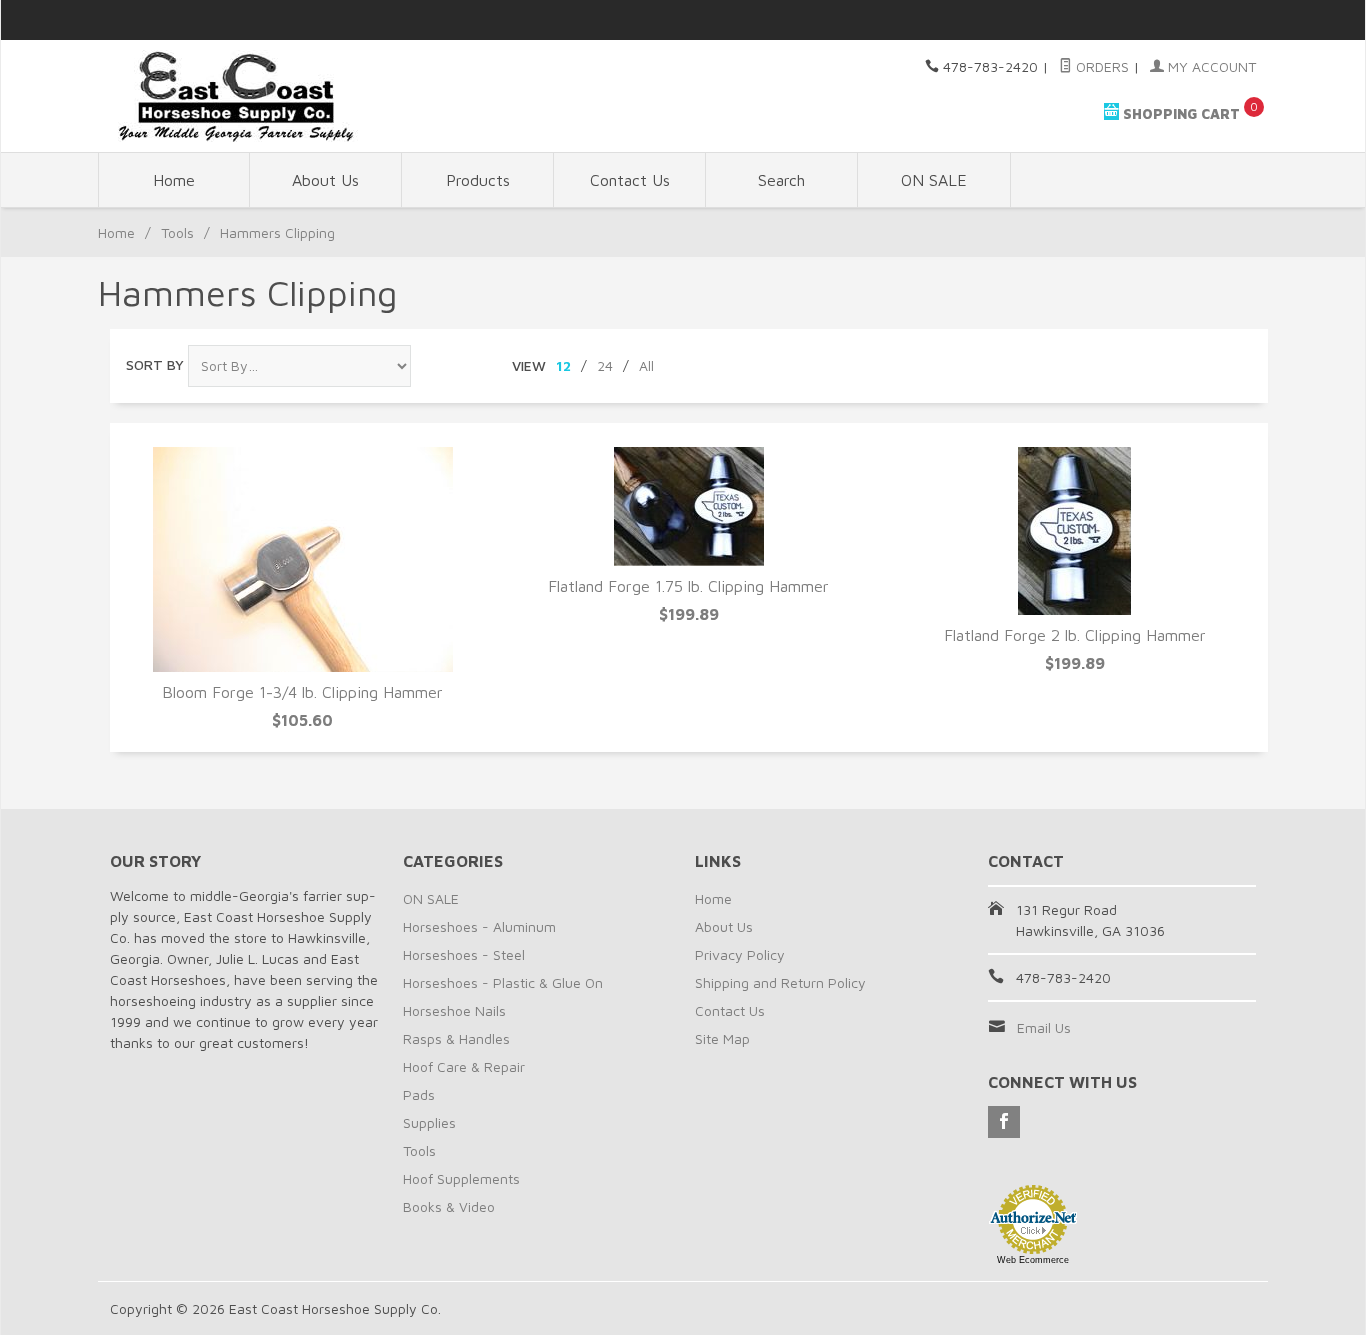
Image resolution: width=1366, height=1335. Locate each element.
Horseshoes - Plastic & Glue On (503, 982)
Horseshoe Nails (454, 1010)
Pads (419, 1094)
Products (478, 180)
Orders (1100, 66)
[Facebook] (1004, 1122)
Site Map (722, 1038)
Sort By (155, 364)
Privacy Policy (740, 954)
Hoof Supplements (461, 1178)
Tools (177, 232)
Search (781, 180)
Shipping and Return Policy (780, 982)
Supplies (429, 1122)
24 (605, 365)
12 (563, 365)
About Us (325, 180)
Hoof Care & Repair (464, 1066)
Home (174, 180)
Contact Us (630, 180)
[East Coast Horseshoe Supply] (293, 96)
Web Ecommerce (1033, 1260)
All (646, 365)
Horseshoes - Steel (464, 954)
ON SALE (934, 180)
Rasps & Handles (456, 1038)
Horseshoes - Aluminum (479, 926)
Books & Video (449, 1206)
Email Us (1044, 1027)
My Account (1210, 66)
